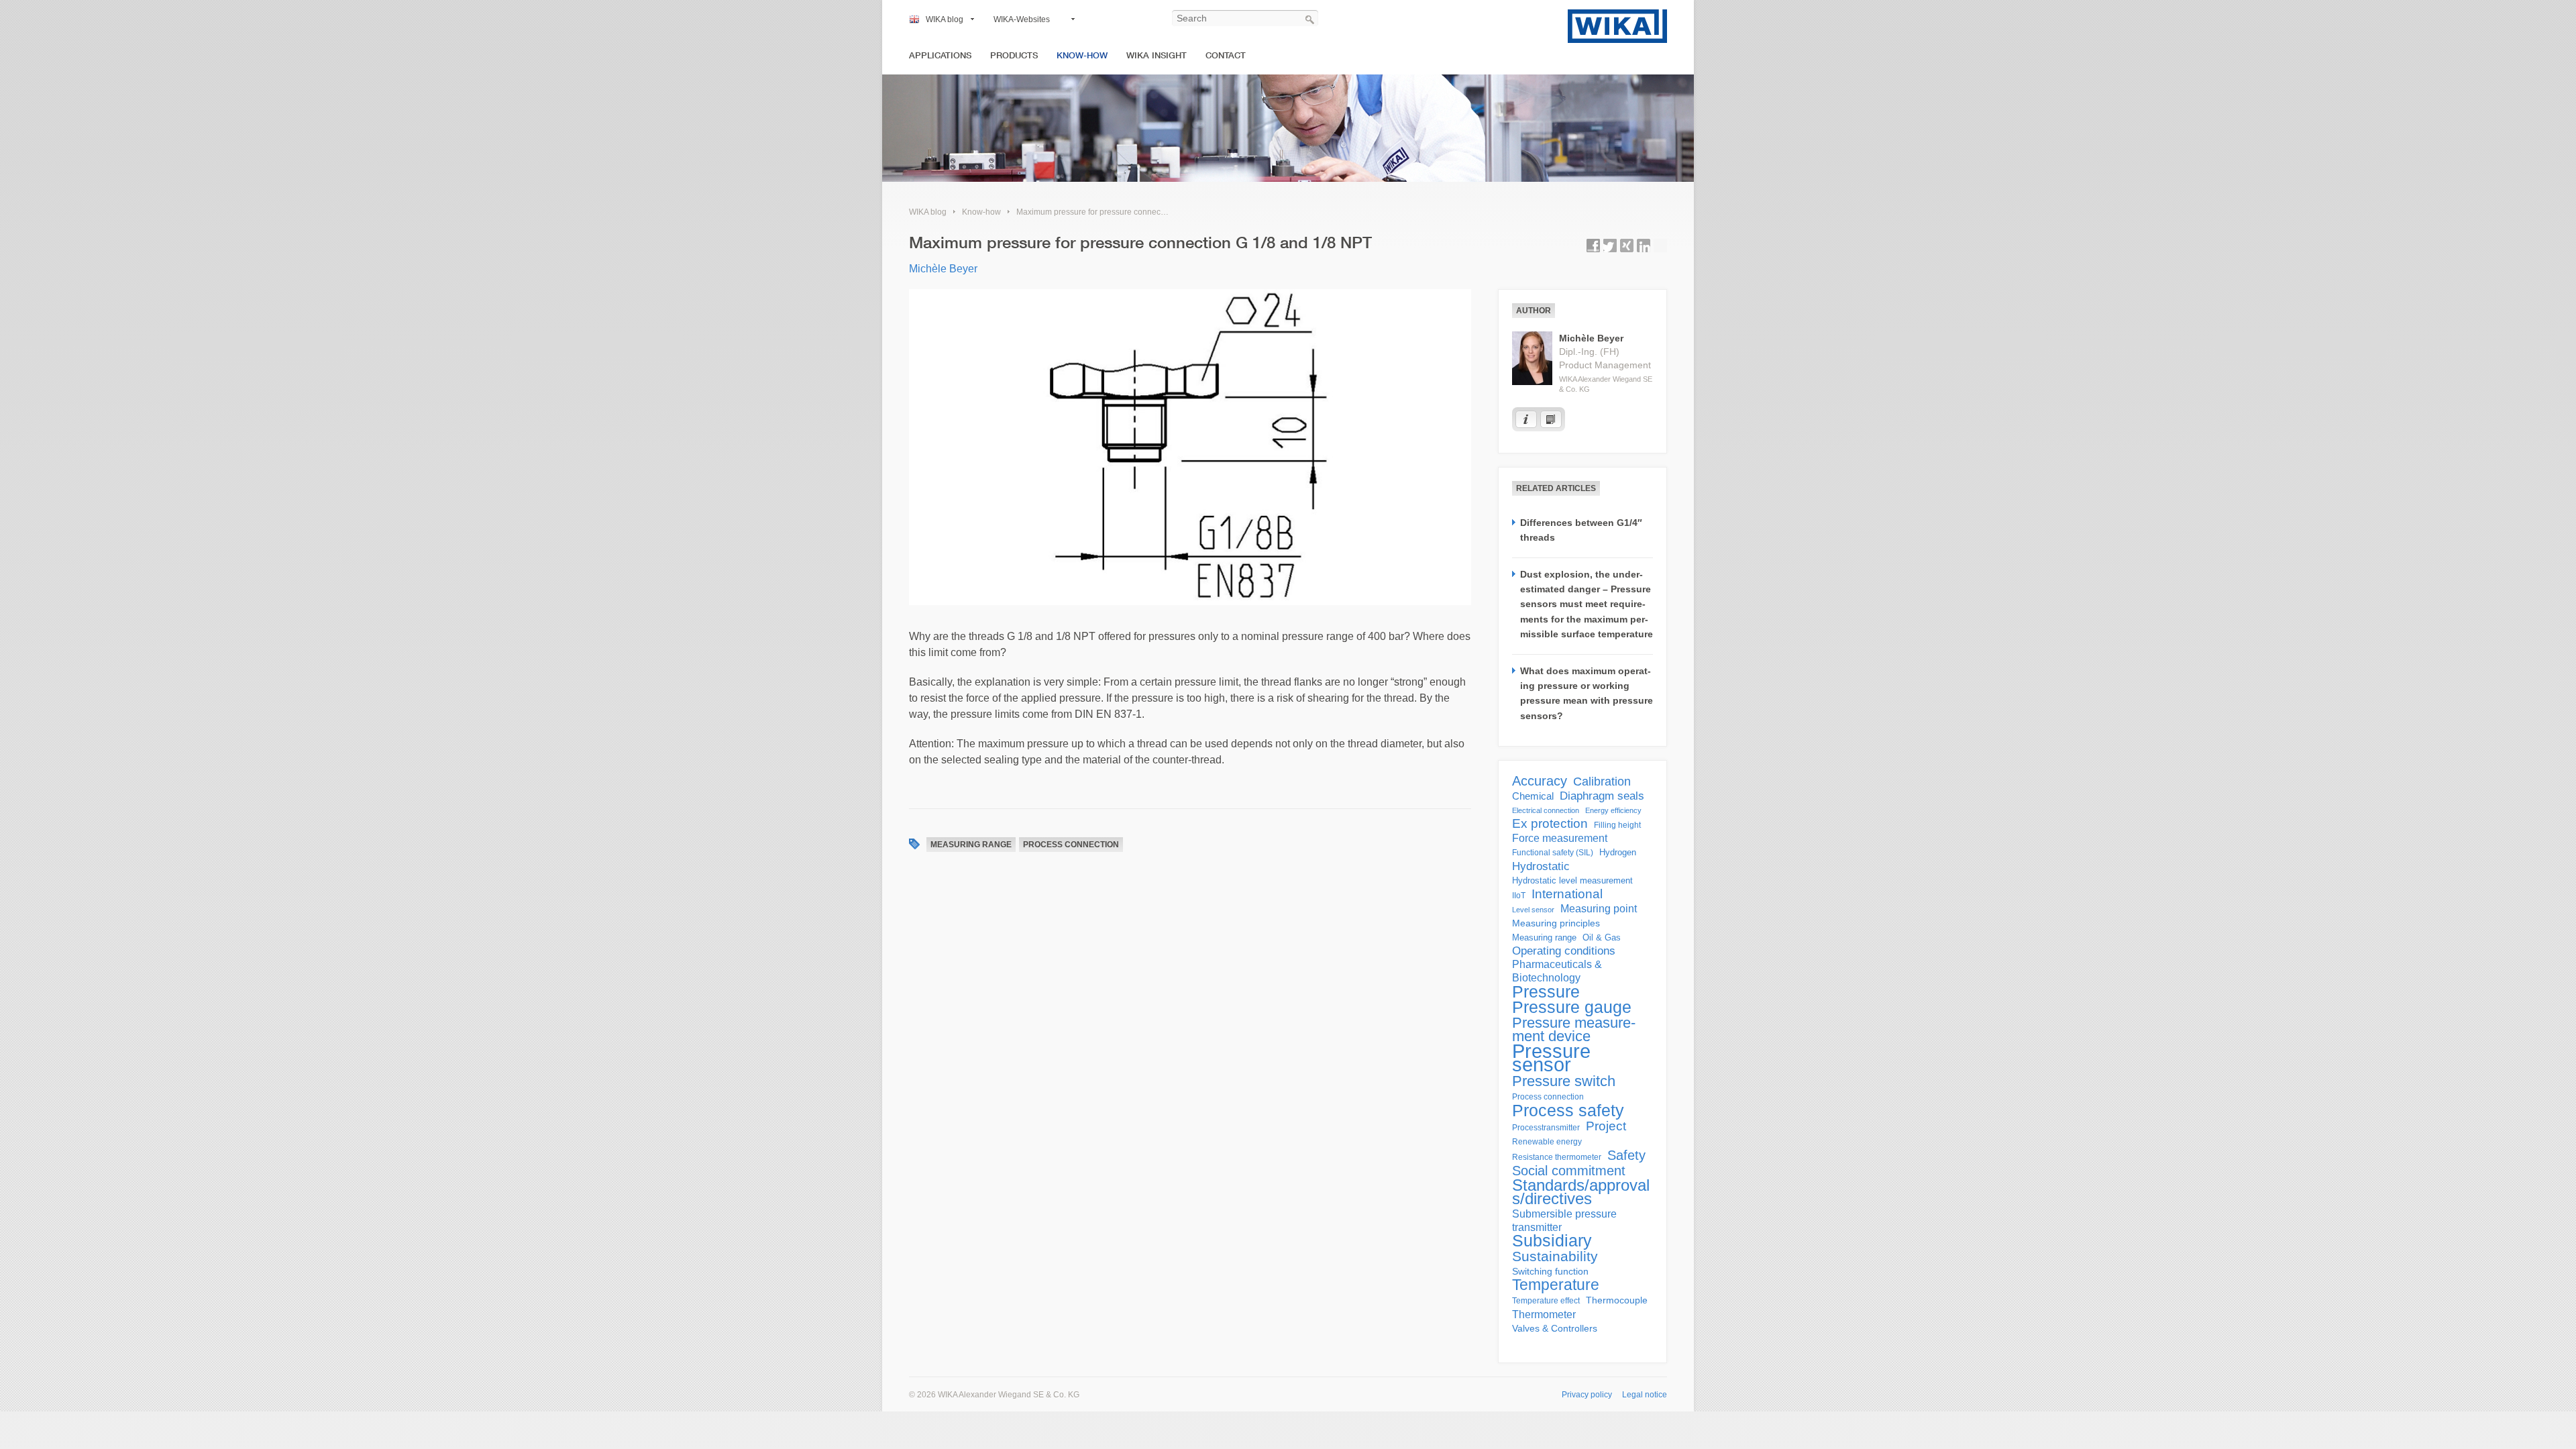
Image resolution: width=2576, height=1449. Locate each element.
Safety (1626, 1155)
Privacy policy (1587, 1395)
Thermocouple (1617, 1300)
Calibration (1602, 782)
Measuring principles (1556, 923)
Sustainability (1555, 1256)
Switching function (1550, 1271)
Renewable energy (1547, 1142)
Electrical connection (1546, 810)
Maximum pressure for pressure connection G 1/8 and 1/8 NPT (1130, 212)
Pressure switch (1564, 1081)
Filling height (1617, 825)
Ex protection (1550, 824)
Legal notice (1645, 1395)
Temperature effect (1546, 1301)
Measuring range (971, 845)
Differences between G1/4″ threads (1581, 530)
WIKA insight (1157, 55)
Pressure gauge (1572, 1008)
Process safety (1568, 1110)
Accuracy (1540, 781)
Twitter (1610, 246)
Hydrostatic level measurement (1572, 880)
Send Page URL (1660, 246)
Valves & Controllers (1555, 1329)
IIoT (1519, 896)
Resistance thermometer (1557, 1157)
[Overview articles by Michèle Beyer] (1551, 419)
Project (1606, 1126)
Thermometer (1544, 1314)
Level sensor (1533, 910)
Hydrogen (1618, 852)
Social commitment (1569, 1171)
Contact (1226, 55)
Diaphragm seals (1602, 796)
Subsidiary (1552, 1241)
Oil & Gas (1602, 937)
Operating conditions (1564, 951)
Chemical (1533, 796)
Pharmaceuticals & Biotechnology (1557, 971)
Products (1014, 55)
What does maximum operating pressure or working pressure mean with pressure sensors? (1587, 693)
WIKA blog (945, 19)
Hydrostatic (1541, 866)
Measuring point (1599, 909)
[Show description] (1526, 419)
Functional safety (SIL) (1553, 853)
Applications (940, 55)
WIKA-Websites (1022, 19)
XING (1627, 246)
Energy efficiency (1613, 810)
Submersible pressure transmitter (1564, 1221)
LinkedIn (1644, 246)
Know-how (1082, 55)
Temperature (1556, 1285)
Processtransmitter (1546, 1128)
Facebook (1593, 246)
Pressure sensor (1551, 1058)
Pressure (1546, 991)
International (1567, 894)
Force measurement (1560, 838)
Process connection (1071, 845)
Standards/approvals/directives (1581, 1192)
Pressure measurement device (1574, 1030)
